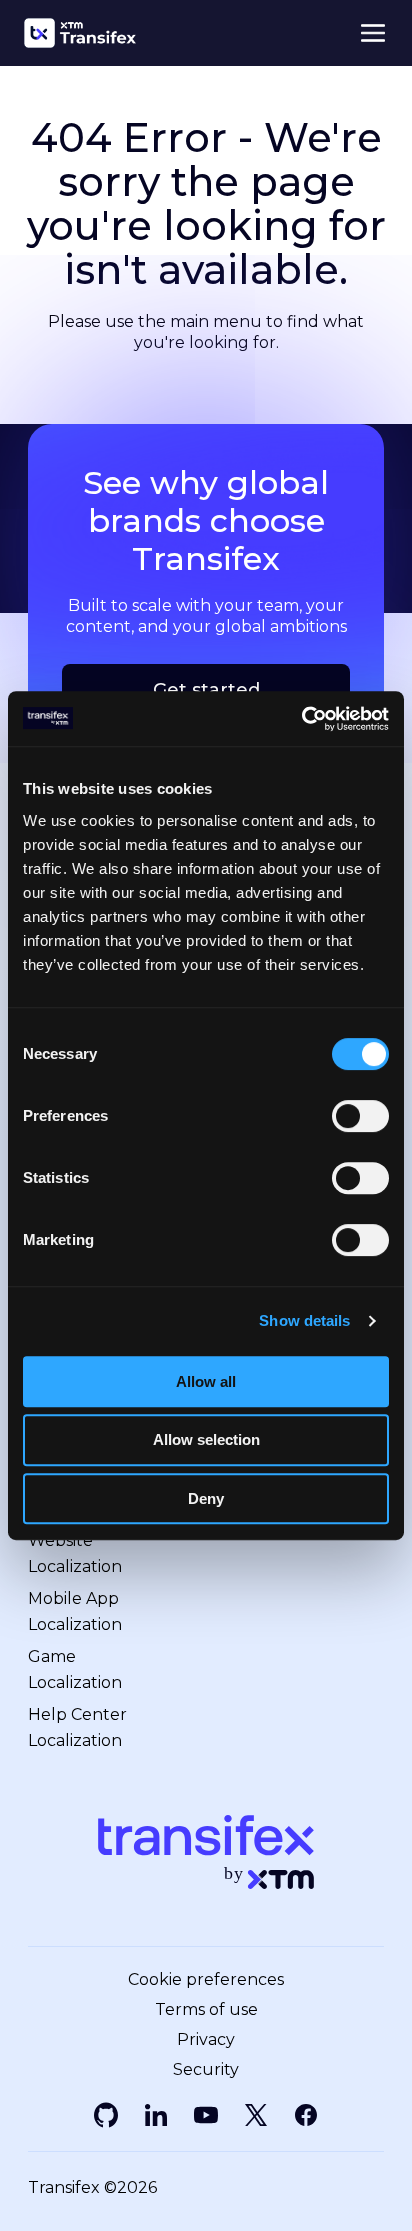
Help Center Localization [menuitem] (77, 1727)
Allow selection (206, 1439)
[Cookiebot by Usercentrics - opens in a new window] (301, 719)
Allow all (206, 1381)
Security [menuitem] (206, 2070)
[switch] (360, 1116)
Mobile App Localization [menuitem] (75, 1611)
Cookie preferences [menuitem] (206, 1980)
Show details (304, 1320)
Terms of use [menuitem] (206, 2010)
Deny (206, 1498)
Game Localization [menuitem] (75, 1669)
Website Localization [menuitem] (75, 1553)
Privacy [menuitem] (206, 2040)
